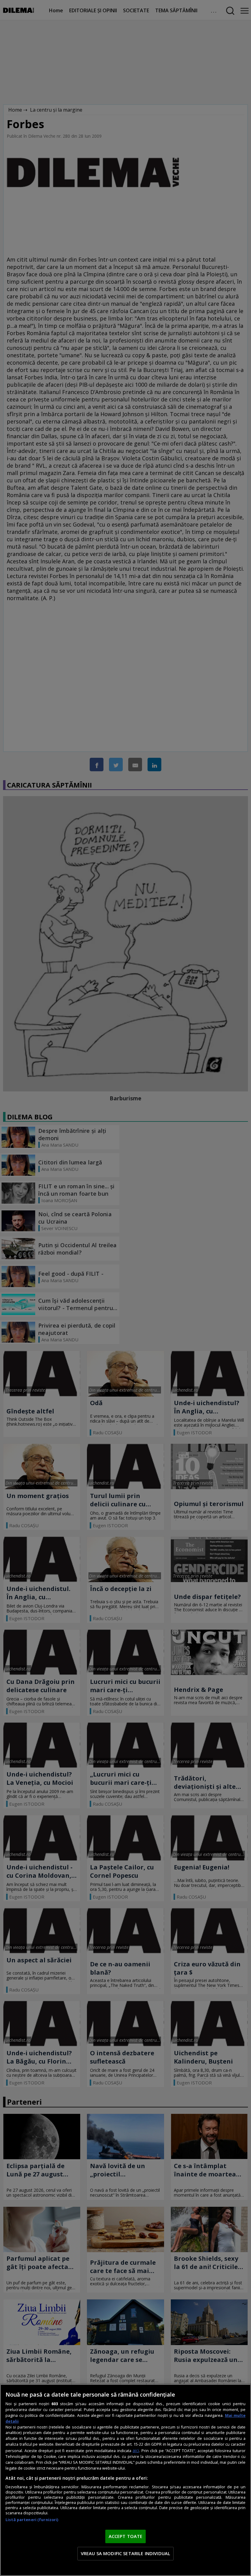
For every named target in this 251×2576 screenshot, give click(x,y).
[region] (125, 2480)
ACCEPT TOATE (126, 2536)
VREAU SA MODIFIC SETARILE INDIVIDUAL (125, 2553)
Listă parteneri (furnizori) (32, 2520)
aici (136, 2450)
